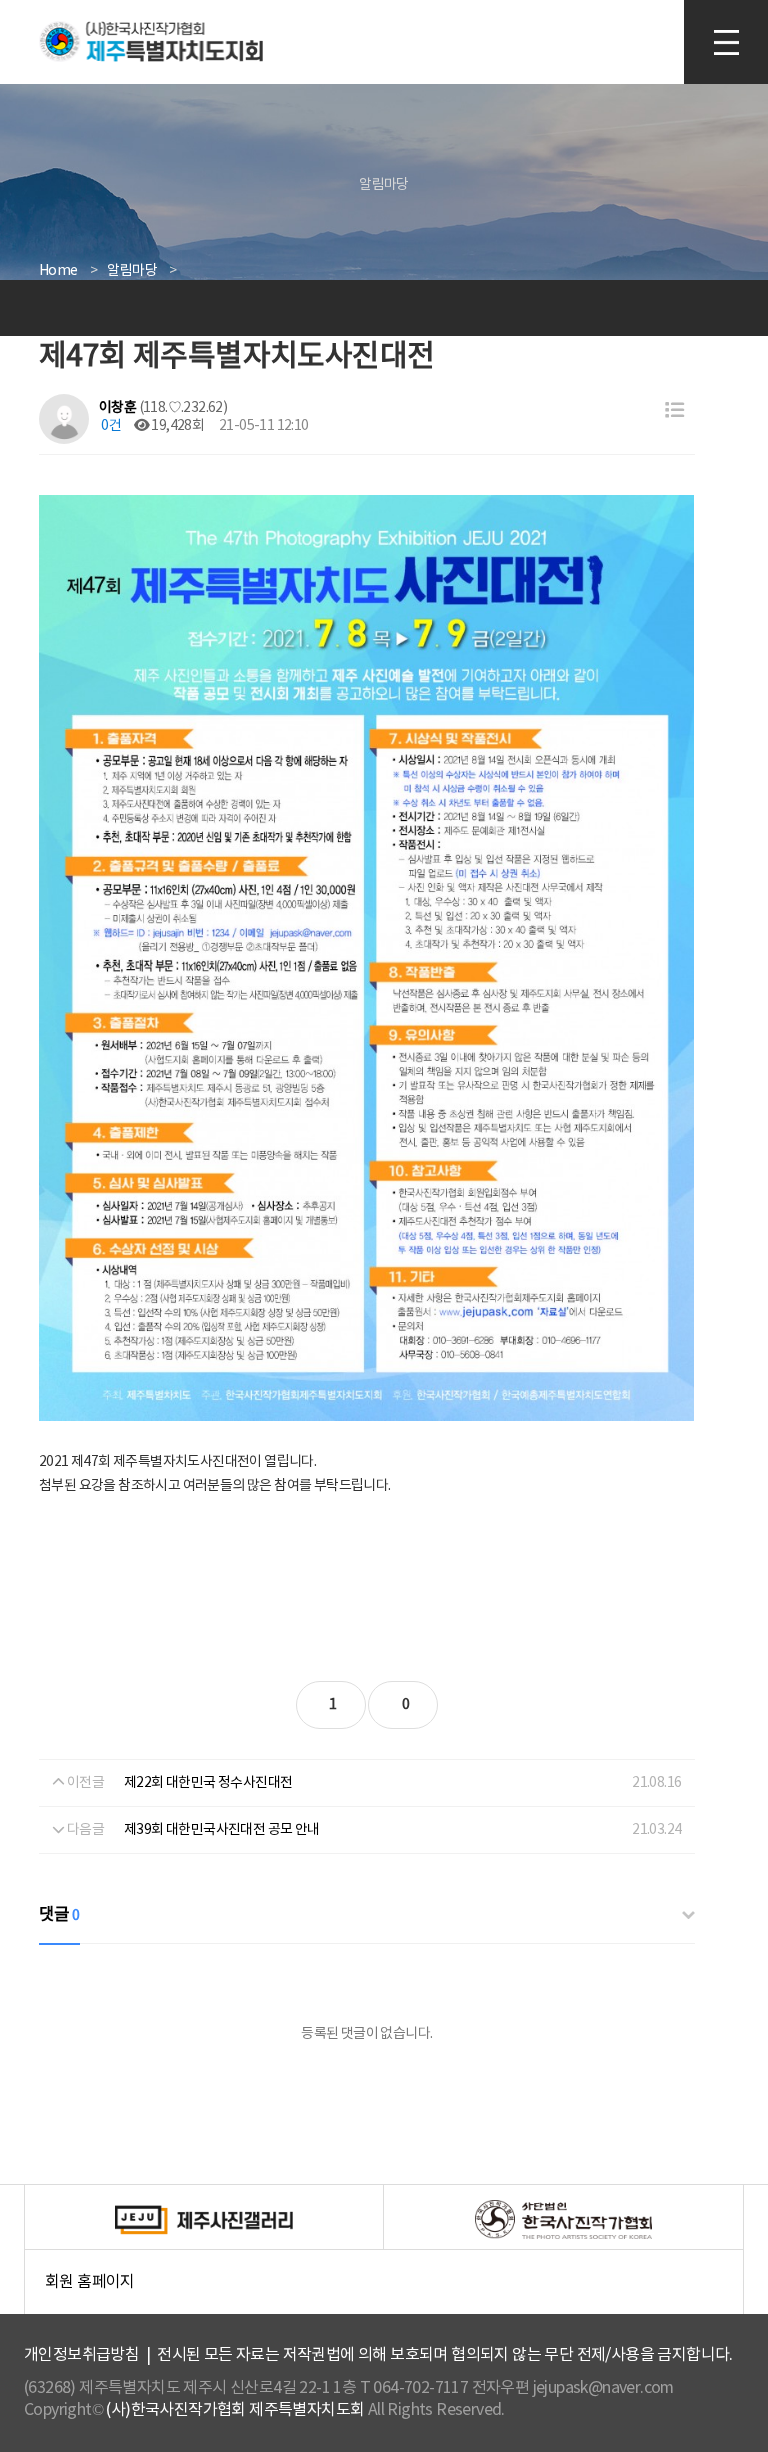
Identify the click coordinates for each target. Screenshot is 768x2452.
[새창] (204, 2220)
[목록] (674, 411)
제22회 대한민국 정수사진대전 (208, 1783)
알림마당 (132, 271)
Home (58, 271)
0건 (110, 426)
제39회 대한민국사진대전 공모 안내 (222, 1830)
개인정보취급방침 (81, 2355)
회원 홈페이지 (394, 2293)
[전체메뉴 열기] (726, 42)
